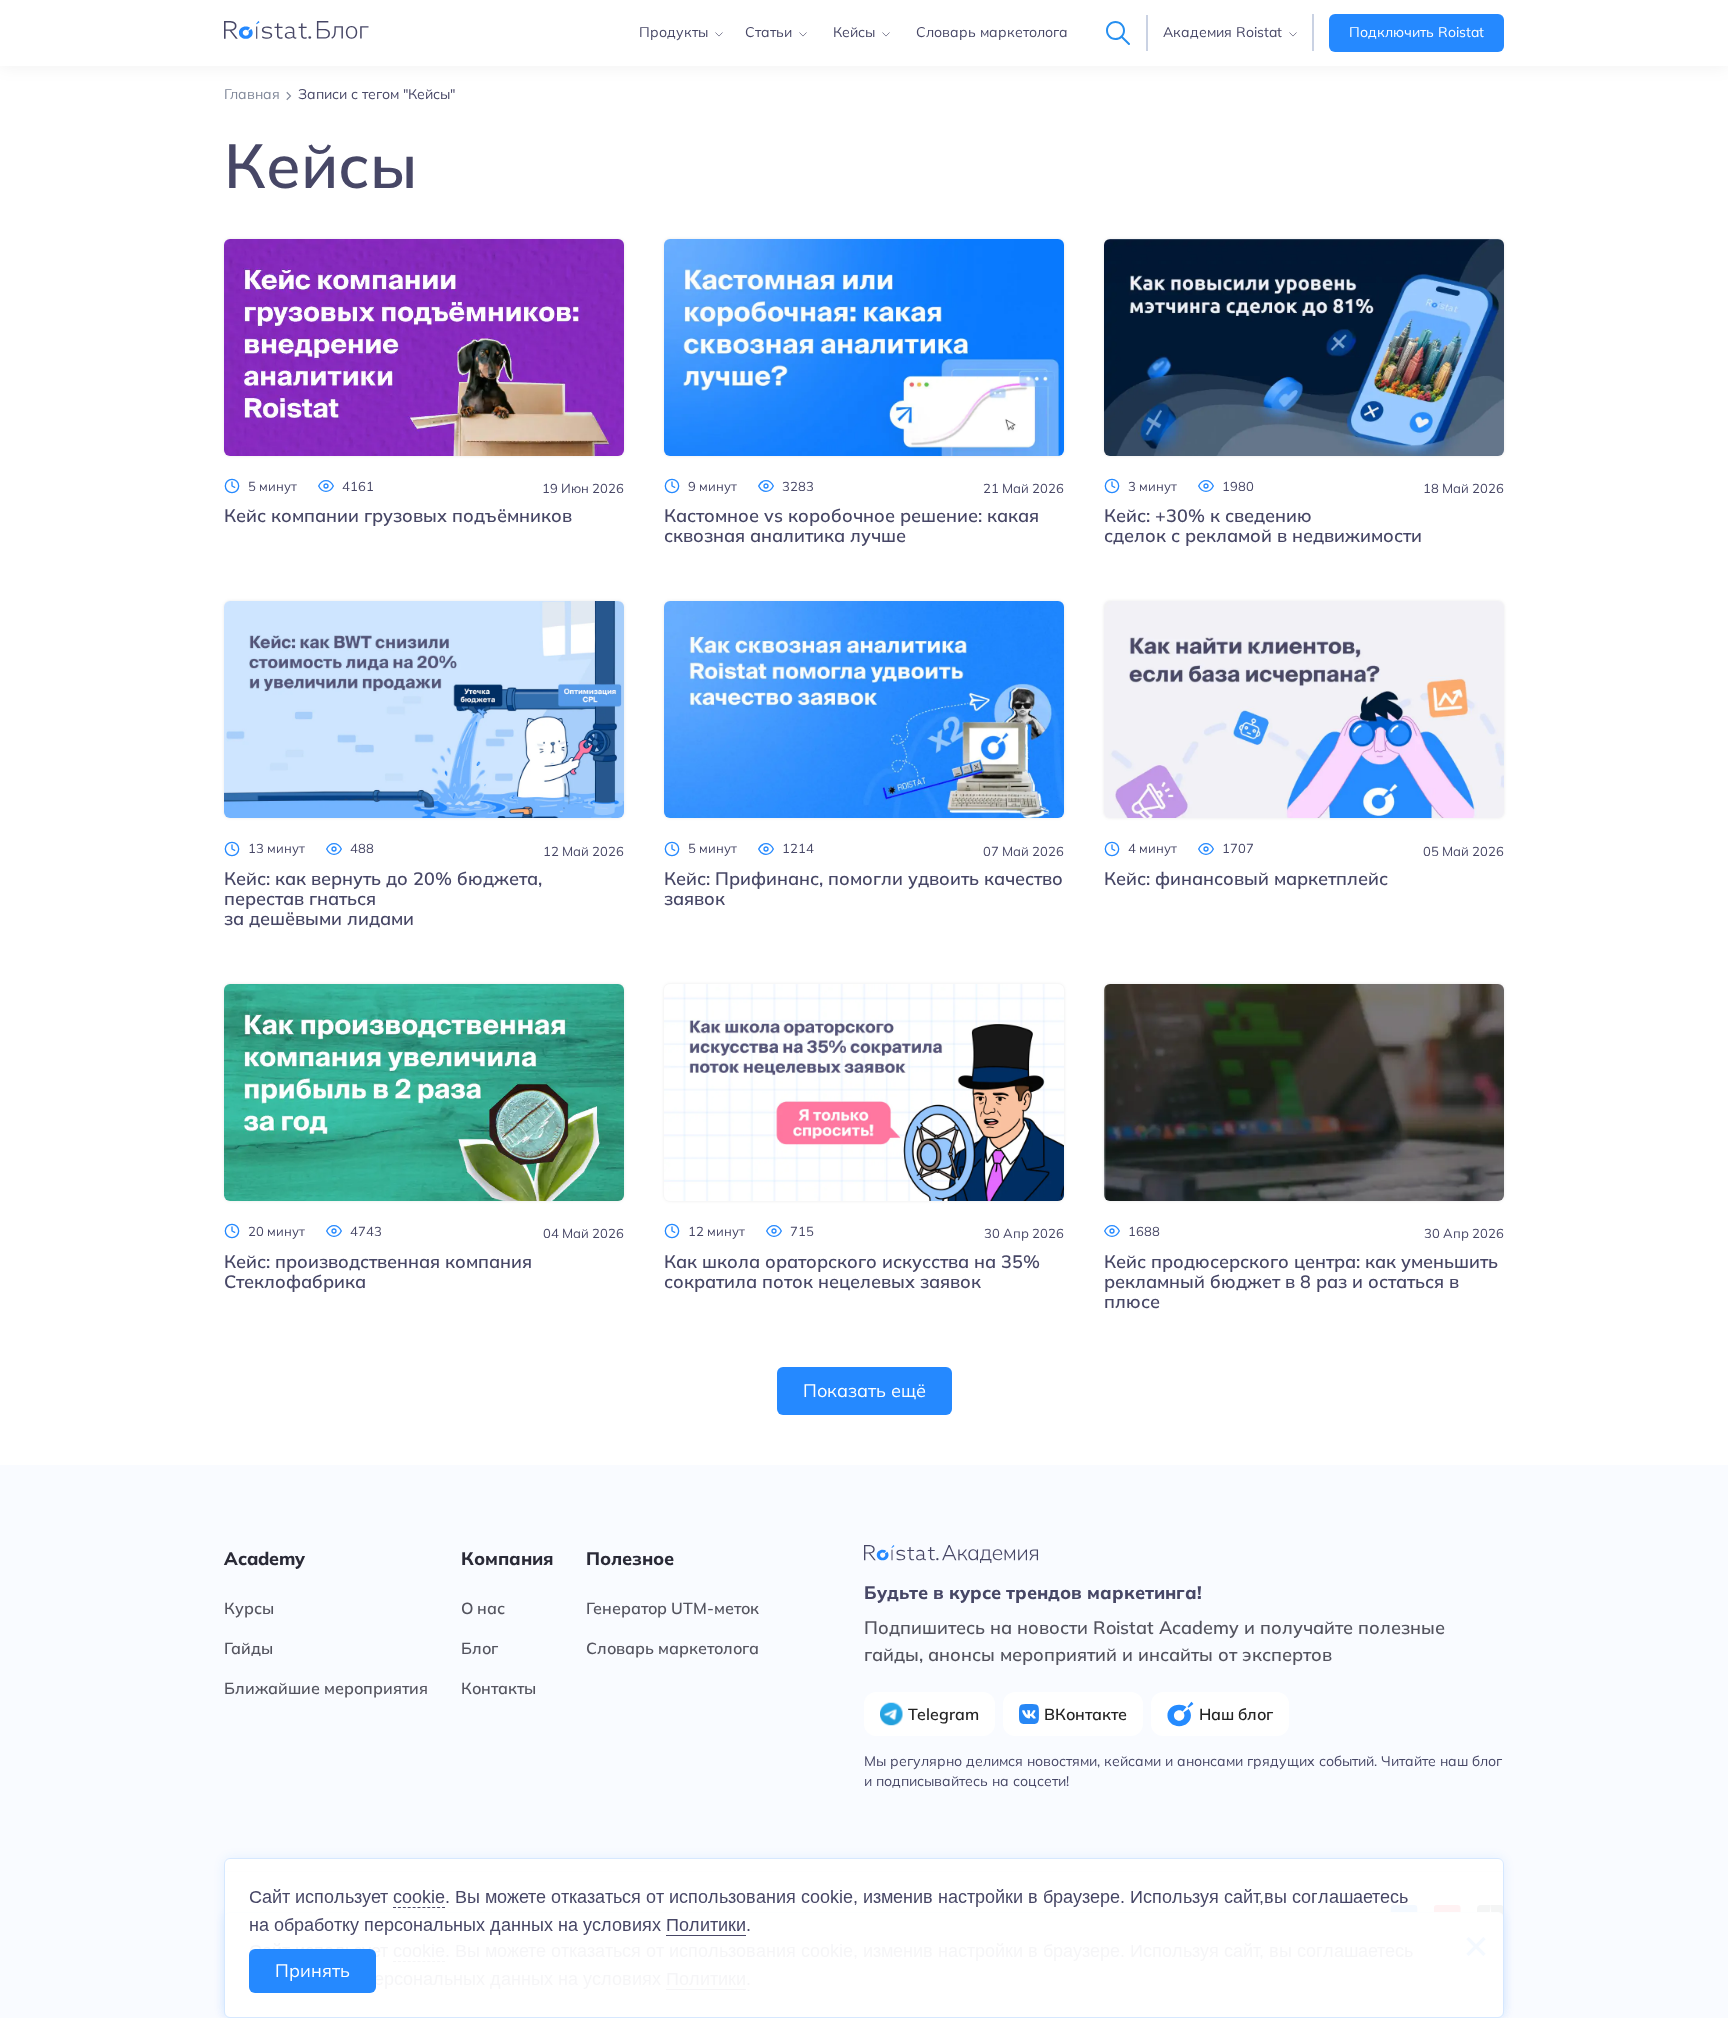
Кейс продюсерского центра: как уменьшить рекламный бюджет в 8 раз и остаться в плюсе (1301, 1282)
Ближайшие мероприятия (326, 1688)
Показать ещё (864, 1390)
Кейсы (854, 32)
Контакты (498, 1688)
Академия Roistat (1222, 32)
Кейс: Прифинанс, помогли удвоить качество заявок (863, 889)
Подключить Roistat (1416, 32)
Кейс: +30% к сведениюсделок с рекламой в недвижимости (1263, 526)
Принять (312, 1970)
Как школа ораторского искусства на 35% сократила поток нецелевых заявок (852, 1272)
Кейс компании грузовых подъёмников (398, 516)
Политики (706, 1925)
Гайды (248, 1648)
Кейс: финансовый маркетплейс (1246, 879)
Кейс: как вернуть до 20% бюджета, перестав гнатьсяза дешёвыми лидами (383, 899)
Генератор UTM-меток (672, 1608)
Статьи (768, 32)
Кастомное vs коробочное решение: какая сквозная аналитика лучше (851, 526)
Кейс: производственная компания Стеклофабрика (378, 1272)
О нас (483, 1608)
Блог (479, 1648)
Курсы (249, 1608)
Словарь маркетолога (992, 32)
